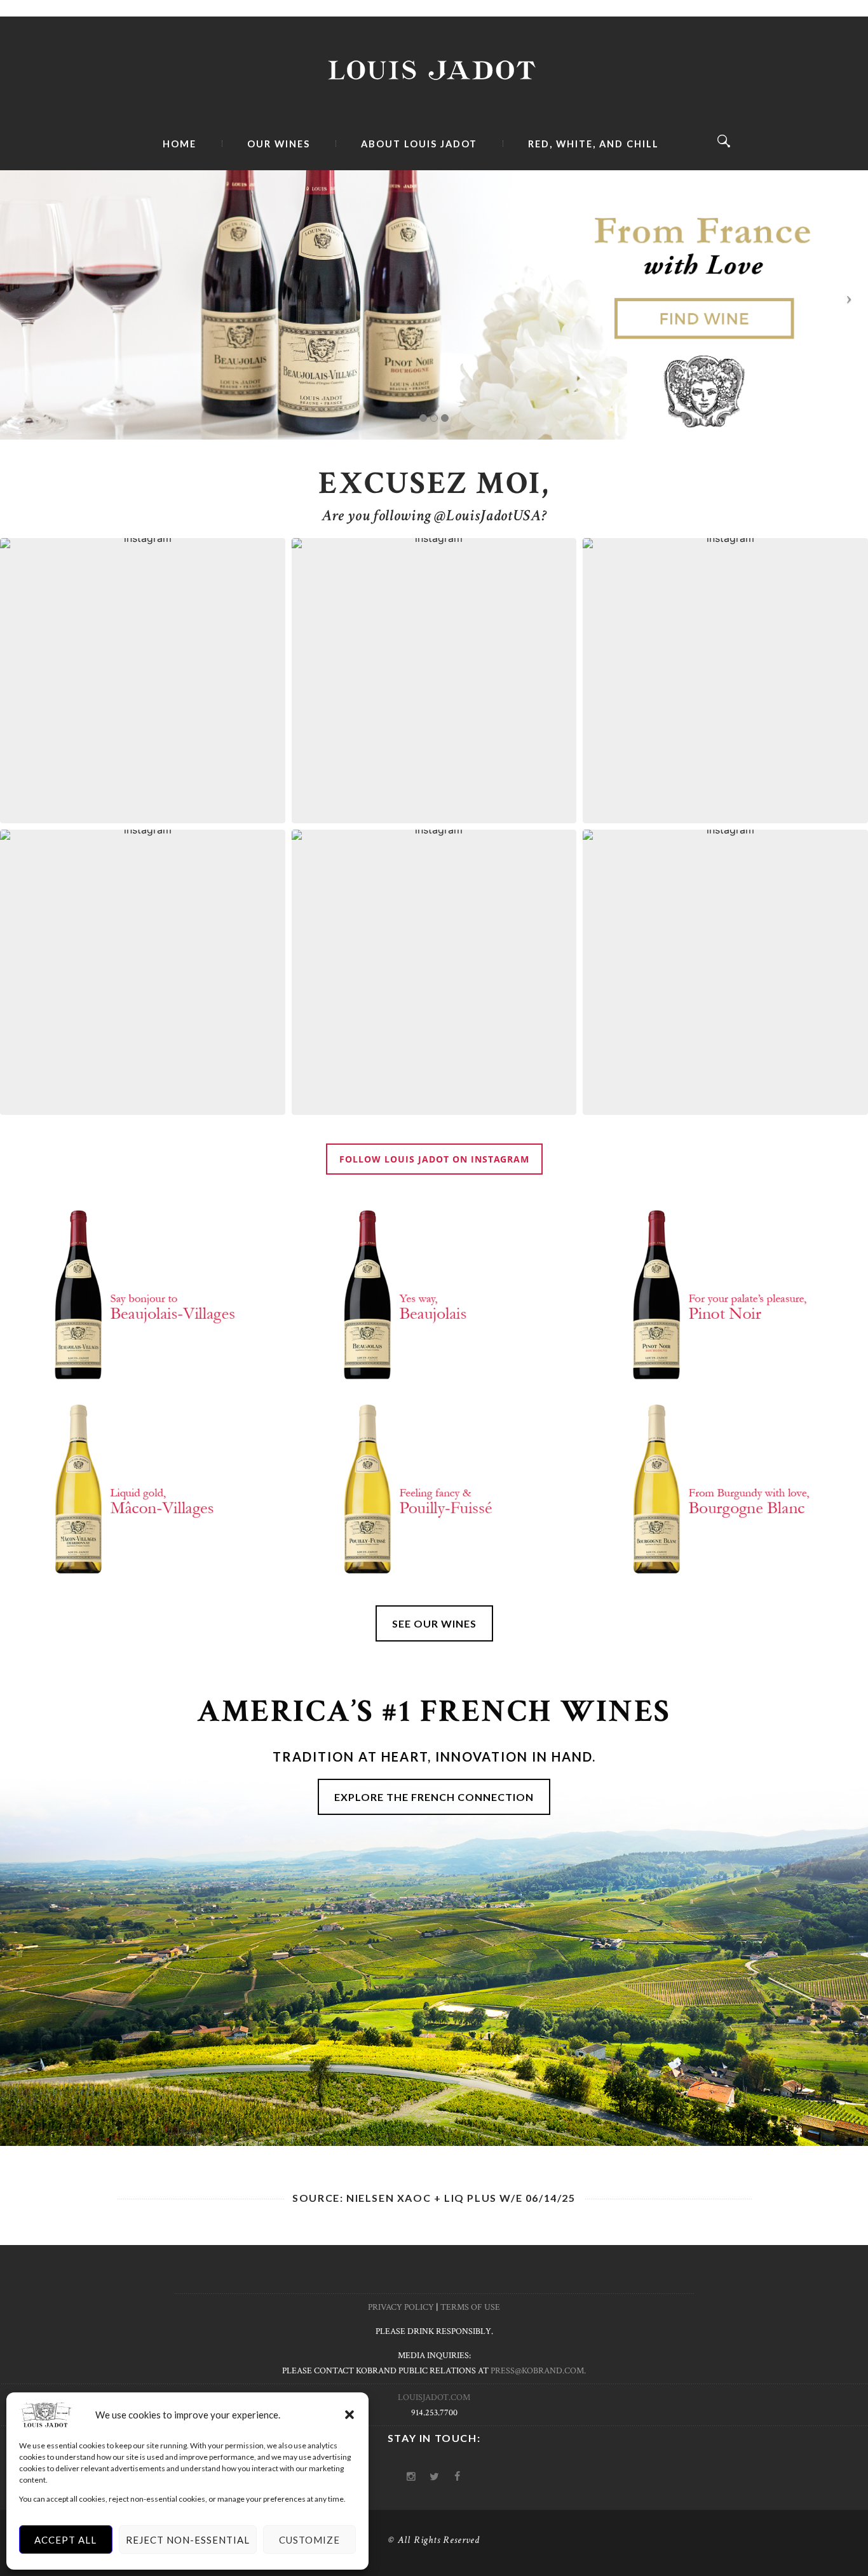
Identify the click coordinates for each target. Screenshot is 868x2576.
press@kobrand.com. (538, 2371)
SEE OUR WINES (434, 1623)
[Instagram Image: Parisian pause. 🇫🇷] (434, 681)
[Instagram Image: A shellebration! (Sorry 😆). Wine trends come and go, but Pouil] (725, 681)
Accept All (65, 2540)
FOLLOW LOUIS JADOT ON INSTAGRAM (434, 1159)
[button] (349, 2415)
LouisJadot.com (434, 2397)
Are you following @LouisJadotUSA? (434, 516)
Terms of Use (470, 2307)
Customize (309, 2540)
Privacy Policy (401, 2307)
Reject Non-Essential (188, 2540)
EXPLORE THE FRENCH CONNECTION (434, 1797)
